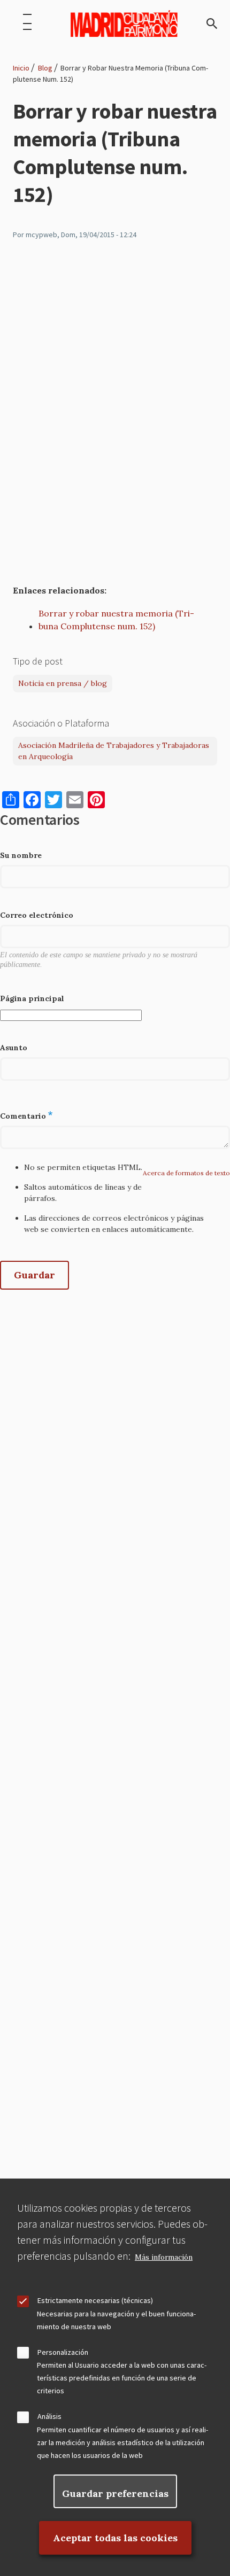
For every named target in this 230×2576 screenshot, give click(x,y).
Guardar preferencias (115, 2493)
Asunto (14, 1048)
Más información (164, 2257)
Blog (45, 68)
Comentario (23, 1116)
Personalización (63, 2352)
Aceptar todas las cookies (115, 2538)
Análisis (49, 2416)
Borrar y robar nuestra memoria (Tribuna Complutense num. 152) (116, 620)
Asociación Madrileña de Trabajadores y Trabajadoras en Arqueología (114, 751)
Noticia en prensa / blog (63, 683)
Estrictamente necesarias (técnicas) (95, 2300)
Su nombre (21, 855)
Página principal (32, 998)
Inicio (21, 68)
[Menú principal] (27, 24)
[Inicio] (124, 24)
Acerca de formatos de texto (186, 1173)
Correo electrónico (37, 915)
